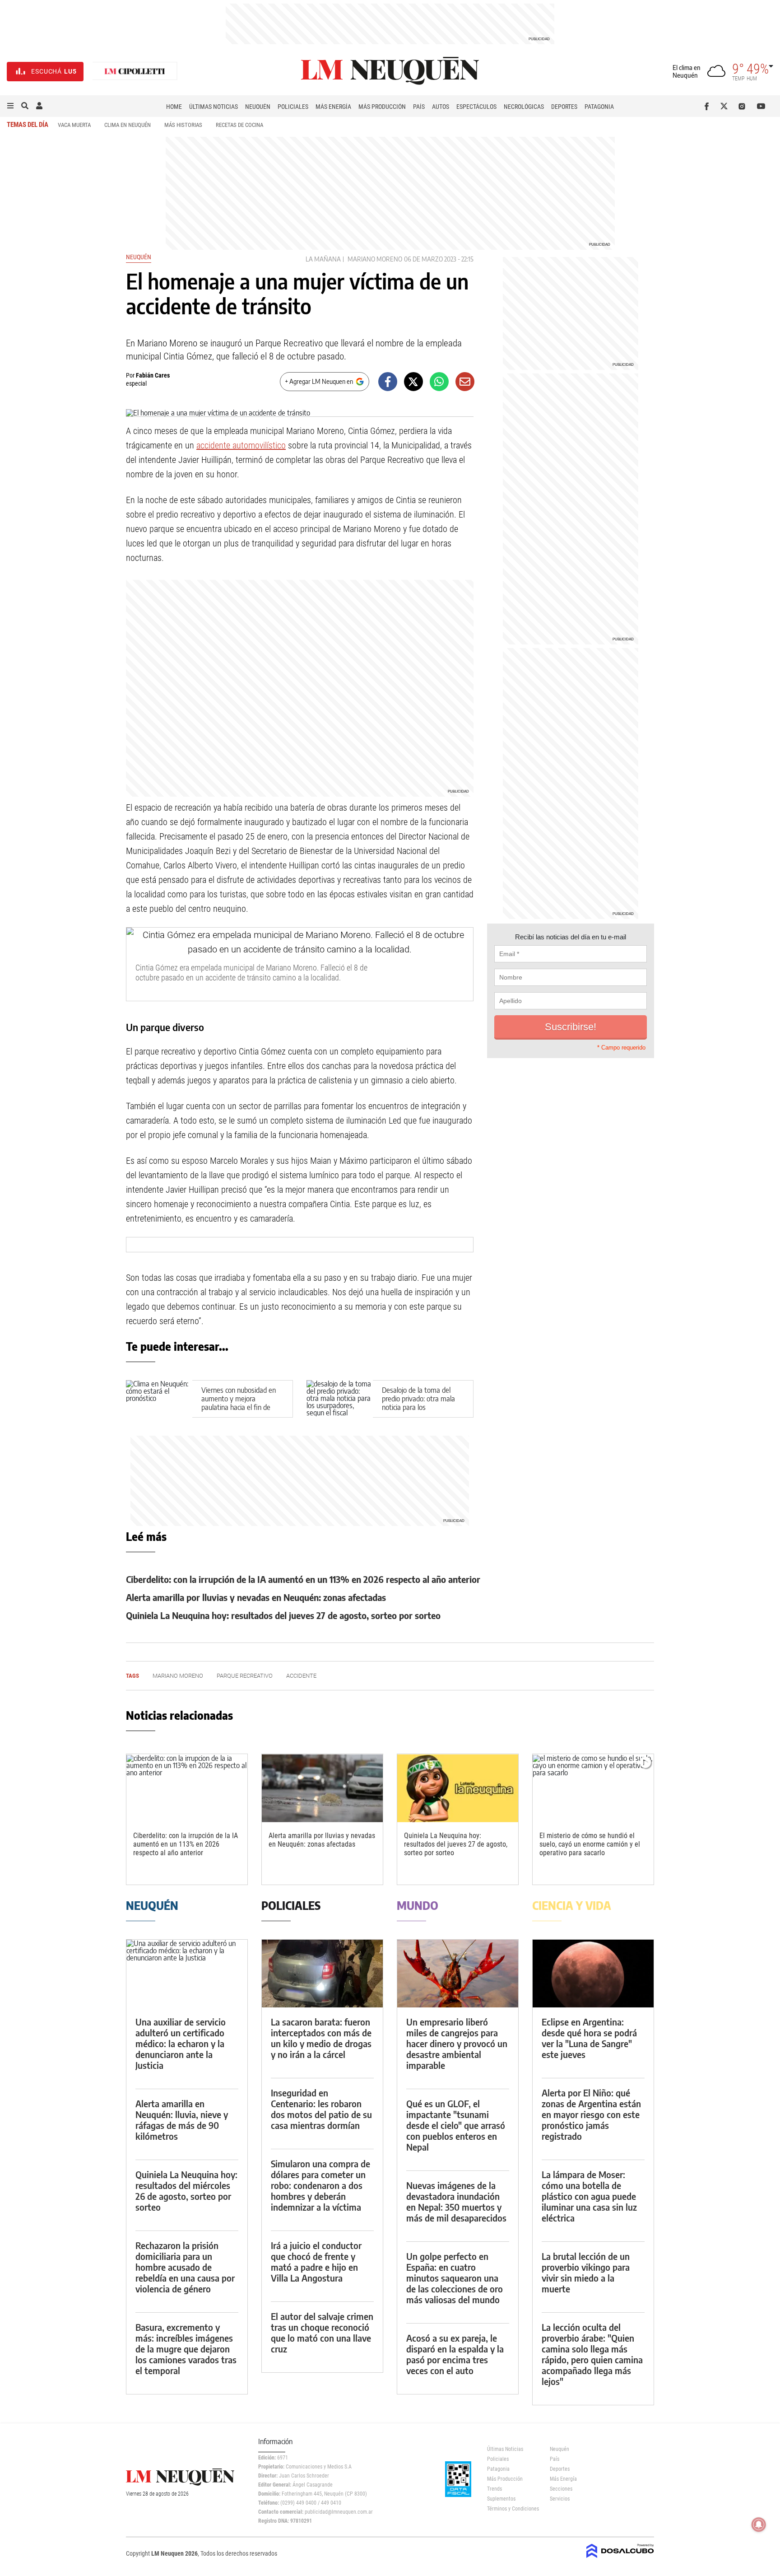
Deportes (564, 107)
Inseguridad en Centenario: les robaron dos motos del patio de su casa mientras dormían (321, 2109)
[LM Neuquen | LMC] (135, 72)
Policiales (293, 107)
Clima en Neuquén (128, 125)
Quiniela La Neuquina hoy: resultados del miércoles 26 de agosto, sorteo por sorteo (186, 2191)
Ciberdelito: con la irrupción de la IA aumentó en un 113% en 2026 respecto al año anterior (303, 1579)
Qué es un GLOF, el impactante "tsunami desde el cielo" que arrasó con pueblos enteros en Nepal (456, 2125)
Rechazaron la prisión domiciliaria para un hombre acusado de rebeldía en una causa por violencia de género (185, 2267)
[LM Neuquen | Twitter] (726, 106)
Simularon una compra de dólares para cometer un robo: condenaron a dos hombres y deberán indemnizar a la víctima (320, 2185)
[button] (10, 106)
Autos (441, 107)
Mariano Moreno (375, 259)
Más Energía (333, 107)
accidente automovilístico (241, 445)
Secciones (561, 2489)
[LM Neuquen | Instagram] (744, 106)
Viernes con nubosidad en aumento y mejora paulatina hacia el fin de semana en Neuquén (239, 1403)
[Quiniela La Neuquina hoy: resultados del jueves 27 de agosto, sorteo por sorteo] (458, 1788)
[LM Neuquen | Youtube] (761, 106)
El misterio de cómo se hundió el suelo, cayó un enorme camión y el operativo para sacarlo (590, 1844)
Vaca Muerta (74, 125)
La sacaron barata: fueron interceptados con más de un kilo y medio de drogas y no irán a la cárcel (321, 2038)
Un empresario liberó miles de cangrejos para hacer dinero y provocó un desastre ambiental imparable (457, 2043)
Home (174, 107)
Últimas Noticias (214, 107)
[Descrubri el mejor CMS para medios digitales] (620, 2559)
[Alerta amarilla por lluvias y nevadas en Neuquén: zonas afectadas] (322, 1788)
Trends (494, 2489)
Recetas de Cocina (239, 125)
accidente (301, 1676)
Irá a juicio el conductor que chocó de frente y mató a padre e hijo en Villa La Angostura (316, 2261)
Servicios (560, 2499)
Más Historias (183, 125)
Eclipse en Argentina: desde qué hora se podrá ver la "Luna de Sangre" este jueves (589, 2038)
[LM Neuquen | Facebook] (708, 106)
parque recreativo (245, 1676)
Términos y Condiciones (512, 2509)
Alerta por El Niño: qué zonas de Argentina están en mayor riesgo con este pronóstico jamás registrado (591, 2114)
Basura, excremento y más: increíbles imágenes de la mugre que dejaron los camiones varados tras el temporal (186, 2349)
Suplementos (501, 2499)
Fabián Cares (153, 375)
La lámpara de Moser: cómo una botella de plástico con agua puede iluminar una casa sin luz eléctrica (589, 2196)
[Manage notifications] (759, 2525)
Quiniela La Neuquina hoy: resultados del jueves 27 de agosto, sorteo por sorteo (283, 1615)
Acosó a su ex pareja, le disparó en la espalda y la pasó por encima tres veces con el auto (455, 2354)
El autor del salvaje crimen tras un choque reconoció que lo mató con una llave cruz (322, 2332)
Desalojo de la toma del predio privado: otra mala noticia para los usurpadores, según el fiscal (422, 1403)
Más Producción (382, 107)
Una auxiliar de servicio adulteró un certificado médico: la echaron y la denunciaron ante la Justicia (181, 2043)
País (419, 107)
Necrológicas (524, 107)
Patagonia (599, 107)
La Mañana (323, 259)
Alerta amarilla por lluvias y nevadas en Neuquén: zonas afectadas (256, 1597)
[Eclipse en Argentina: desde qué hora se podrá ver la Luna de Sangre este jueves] (593, 1974)
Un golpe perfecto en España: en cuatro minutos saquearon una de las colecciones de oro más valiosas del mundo (455, 2278)
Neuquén (258, 107)
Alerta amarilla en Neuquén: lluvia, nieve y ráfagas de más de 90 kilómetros (182, 2120)
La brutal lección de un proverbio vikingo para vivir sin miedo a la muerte (586, 2272)
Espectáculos (476, 107)
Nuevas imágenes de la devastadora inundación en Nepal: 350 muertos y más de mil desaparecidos (456, 2201)
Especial (136, 383)
